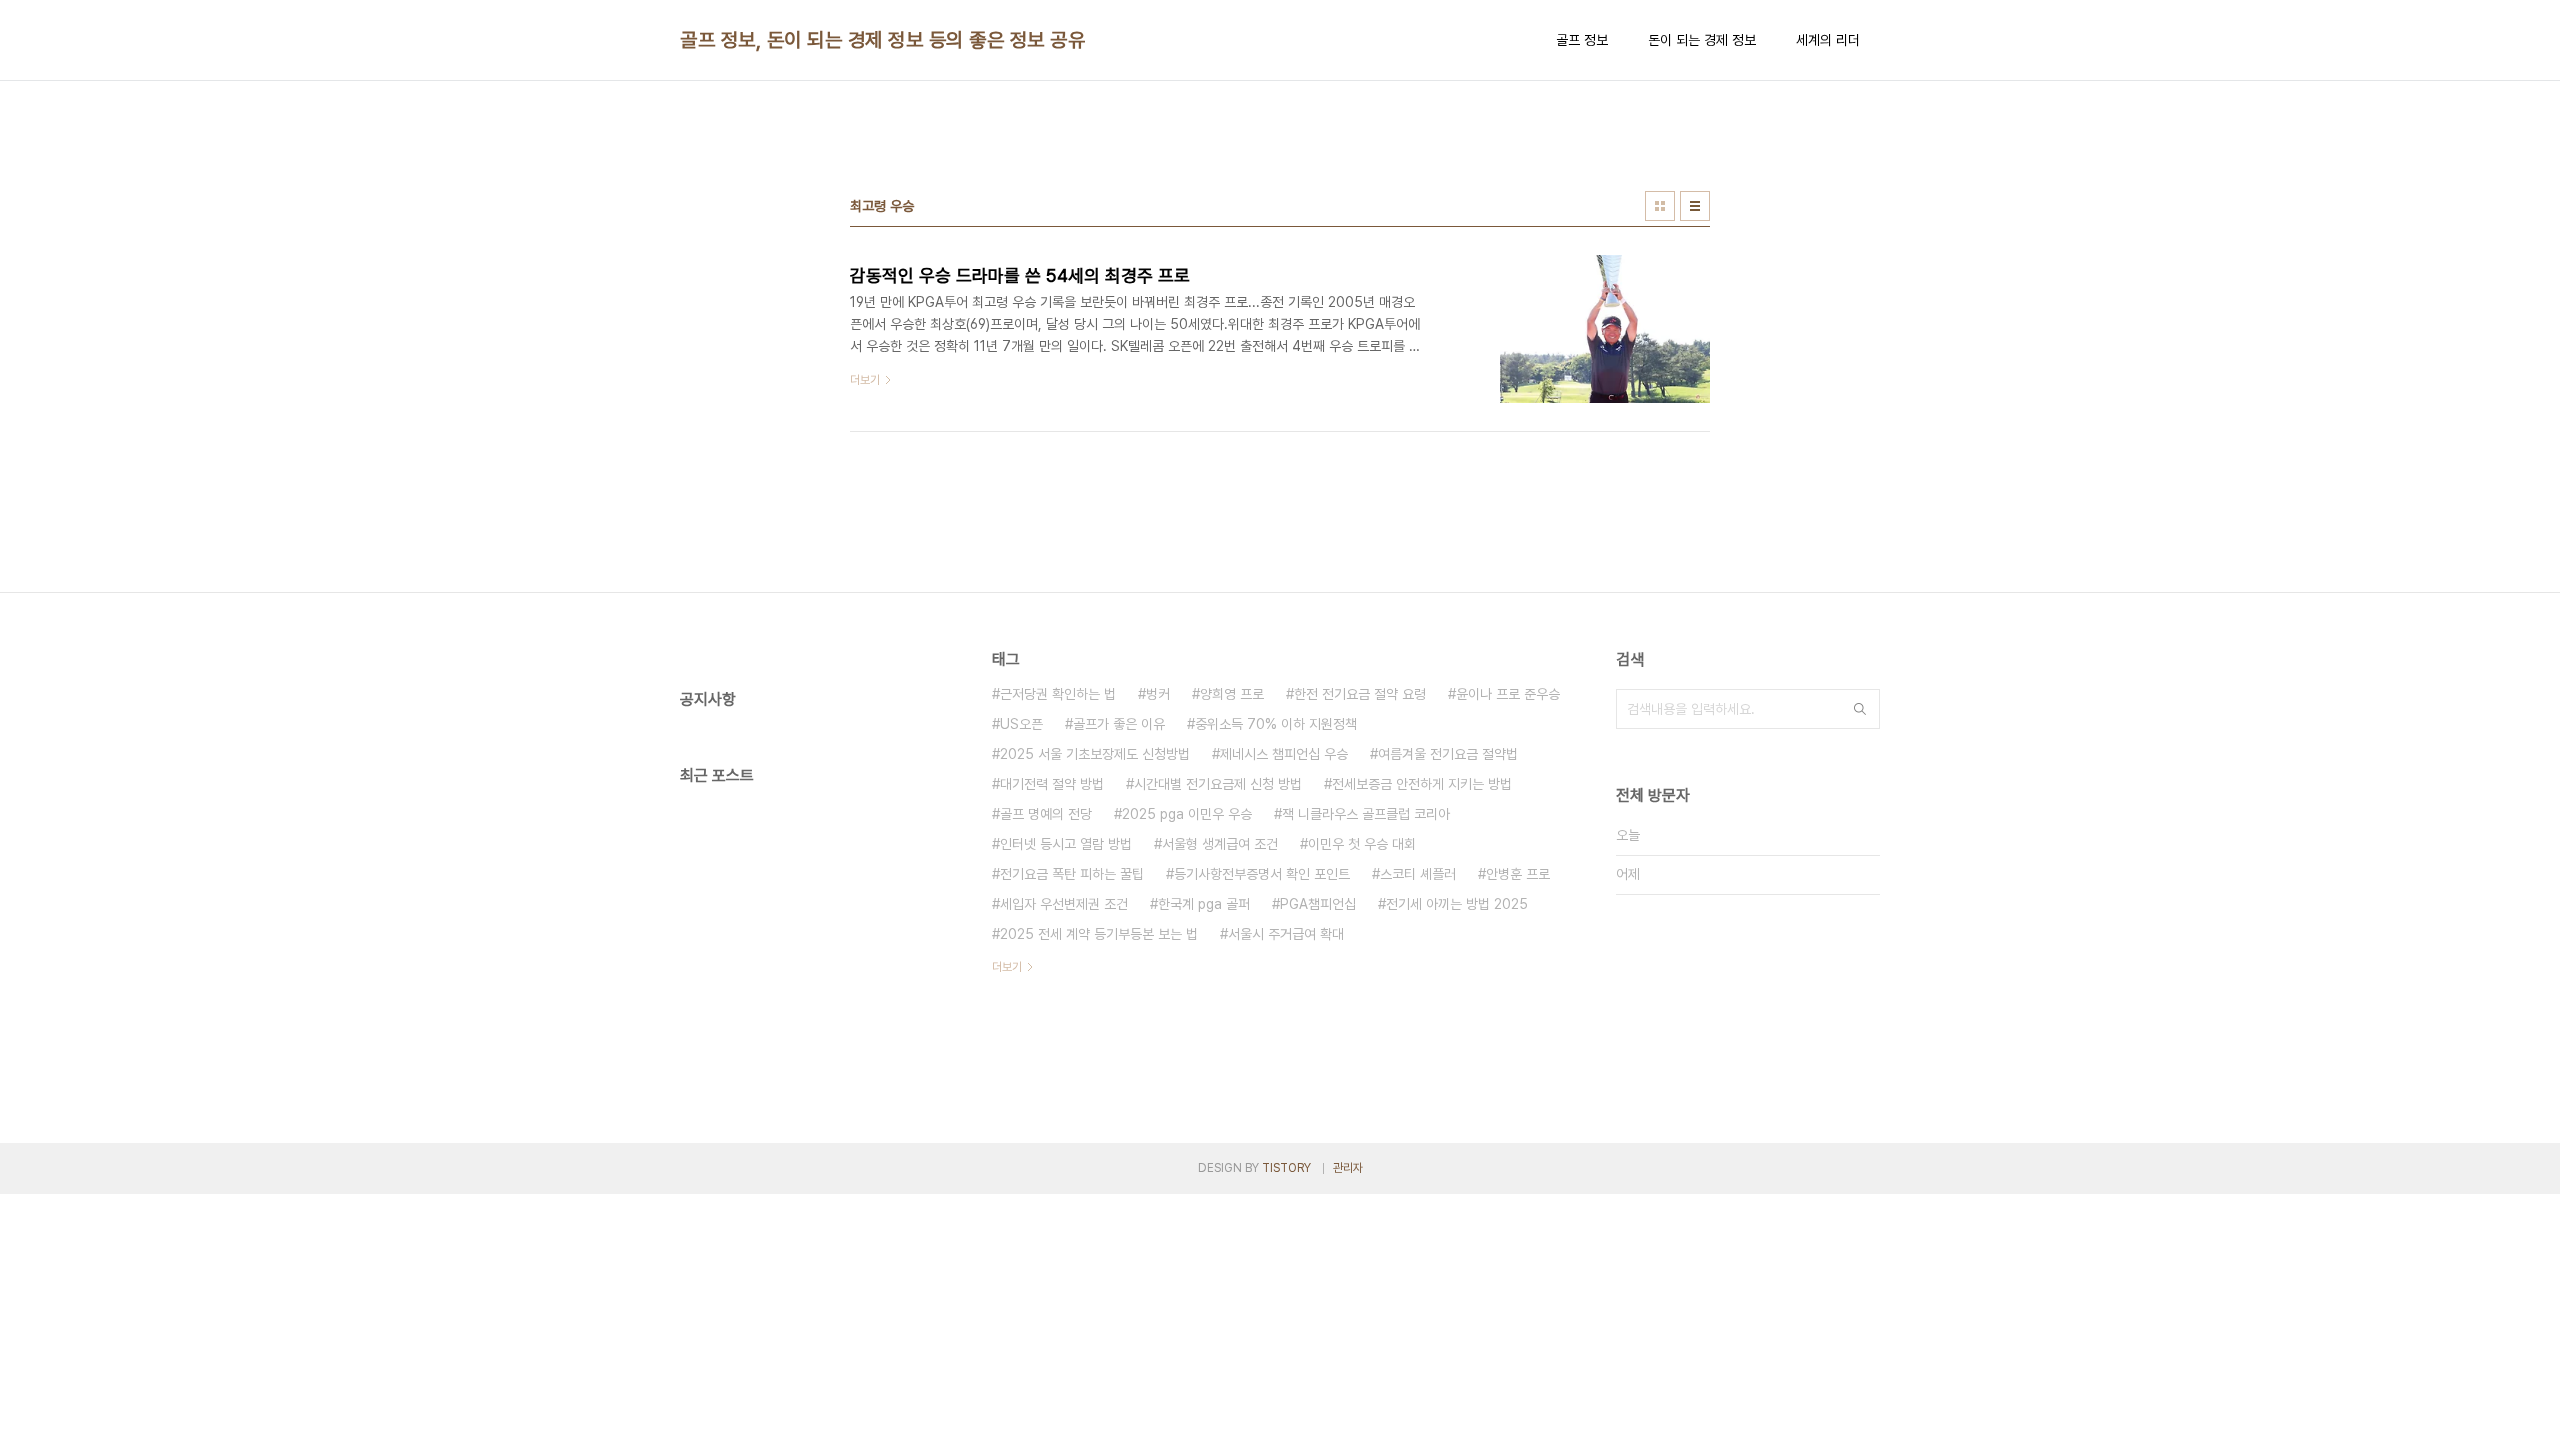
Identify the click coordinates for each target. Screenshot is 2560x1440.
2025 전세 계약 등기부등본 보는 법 (1099, 934)
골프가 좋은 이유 (1119, 724)
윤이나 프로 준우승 (1508, 694)
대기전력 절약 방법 (1052, 784)
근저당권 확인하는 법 (1058, 694)
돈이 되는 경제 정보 (1702, 40)
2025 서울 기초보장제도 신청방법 (1095, 754)
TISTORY (1286, 1168)
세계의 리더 (1828, 40)
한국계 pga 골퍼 (1204, 904)
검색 (1860, 709)
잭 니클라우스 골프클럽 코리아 (1366, 814)
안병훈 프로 (1518, 874)
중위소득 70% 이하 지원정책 (1276, 724)
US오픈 (1021, 724)
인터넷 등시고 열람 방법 (1066, 844)
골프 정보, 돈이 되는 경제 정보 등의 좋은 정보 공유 (882, 40)
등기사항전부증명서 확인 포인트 (1262, 874)
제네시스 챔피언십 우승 (1284, 754)
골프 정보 (1582, 40)
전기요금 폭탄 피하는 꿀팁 (1072, 874)
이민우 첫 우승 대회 (1362, 844)
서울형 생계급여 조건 (1220, 844)
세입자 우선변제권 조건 (1064, 904)
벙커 (1158, 694)
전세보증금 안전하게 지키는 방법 (1422, 784)
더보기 (1007, 967)
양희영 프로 (1232, 694)
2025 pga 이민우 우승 (1187, 814)
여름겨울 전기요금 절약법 (1448, 754)
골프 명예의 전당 (1046, 814)
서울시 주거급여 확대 (1286, 934)
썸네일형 (1660, 206)
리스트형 (1695, 206)
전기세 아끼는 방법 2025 (1457, 904)
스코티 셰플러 (1418, 874)
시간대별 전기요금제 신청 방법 (1218, 784)
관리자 (1348, 1168)
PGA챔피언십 (1318, 904)
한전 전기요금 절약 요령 (1360, 694)
